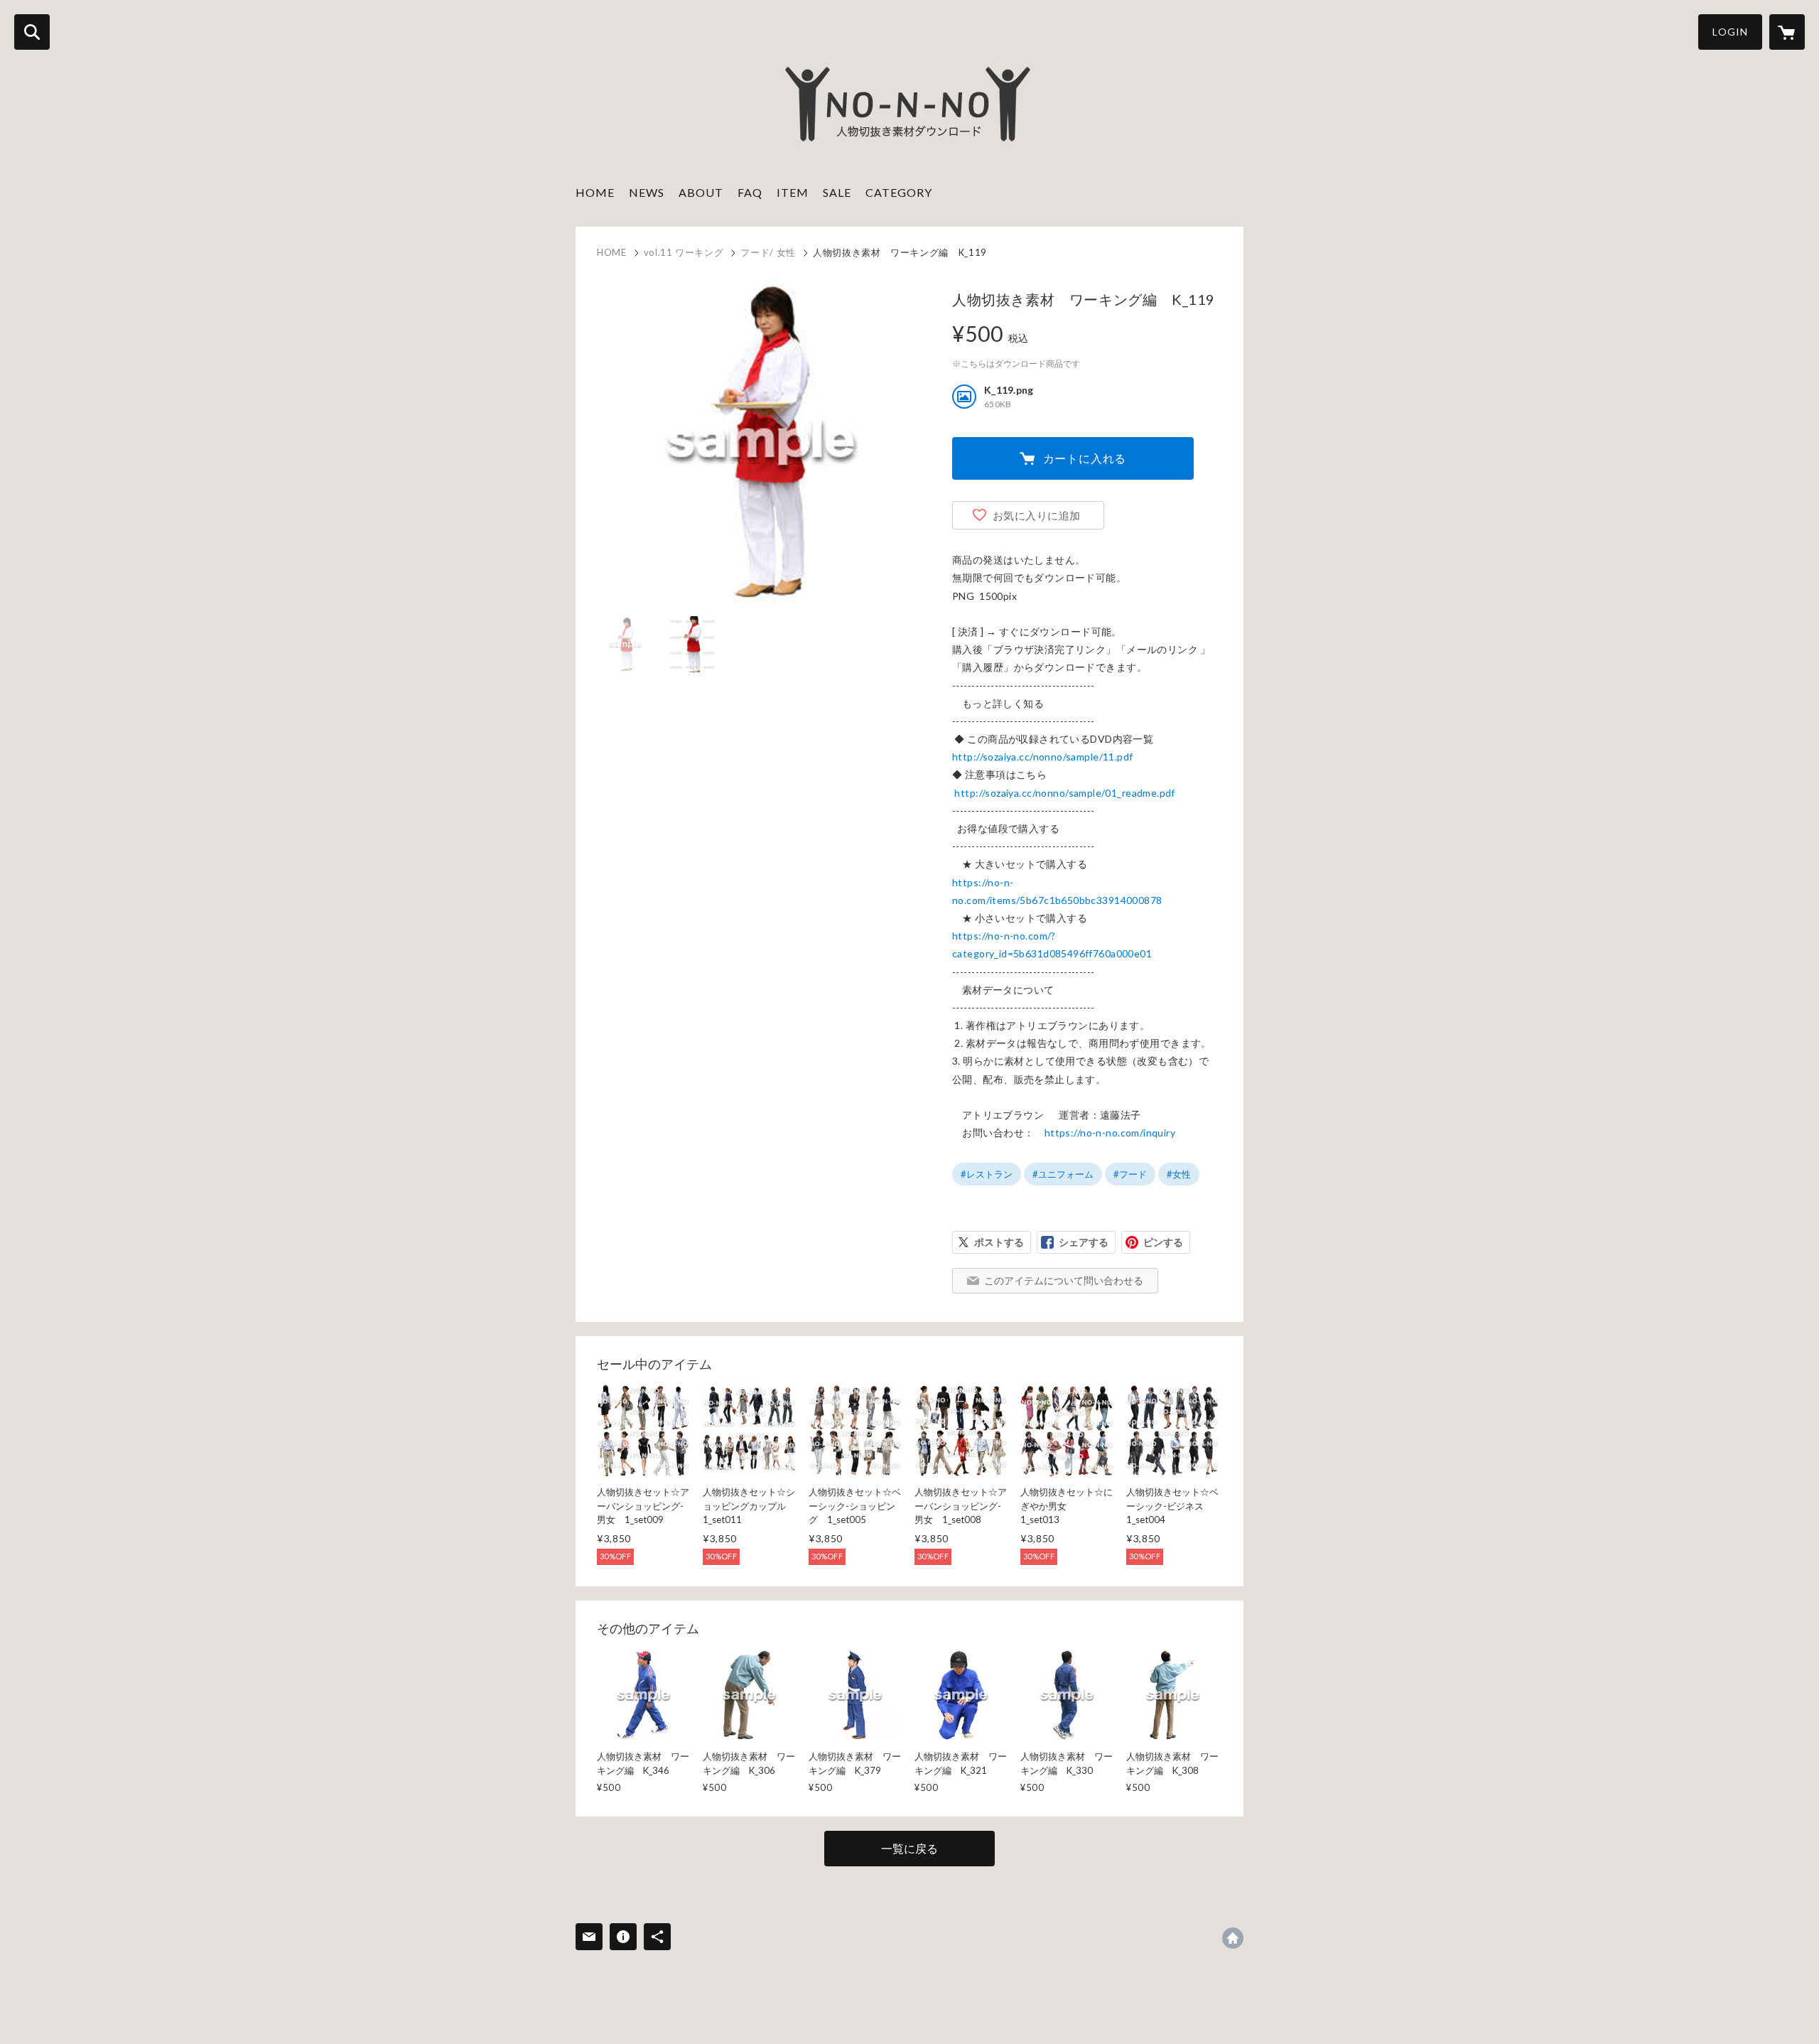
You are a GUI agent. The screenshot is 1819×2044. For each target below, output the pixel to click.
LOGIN (1730, 32)
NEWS (647, 192)
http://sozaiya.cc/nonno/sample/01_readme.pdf (1064, 793)
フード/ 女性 (768, 252)
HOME (595, 192)
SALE (837, 192)
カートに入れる (1085, 458)
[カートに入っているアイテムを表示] (1787, 32)
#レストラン (987, 1174)
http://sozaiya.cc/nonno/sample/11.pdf (1043, 757)
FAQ (750, 192)
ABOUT (701, 192)
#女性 (1179, 1174)
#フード (1130, 1174)
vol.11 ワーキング (684, 252)
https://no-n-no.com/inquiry (1110, 1133)
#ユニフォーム (1063, 1174)
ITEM (793, 192)
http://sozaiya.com (1233, 1938)
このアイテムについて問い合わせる (1064, 1280)
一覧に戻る (909, 1848)
